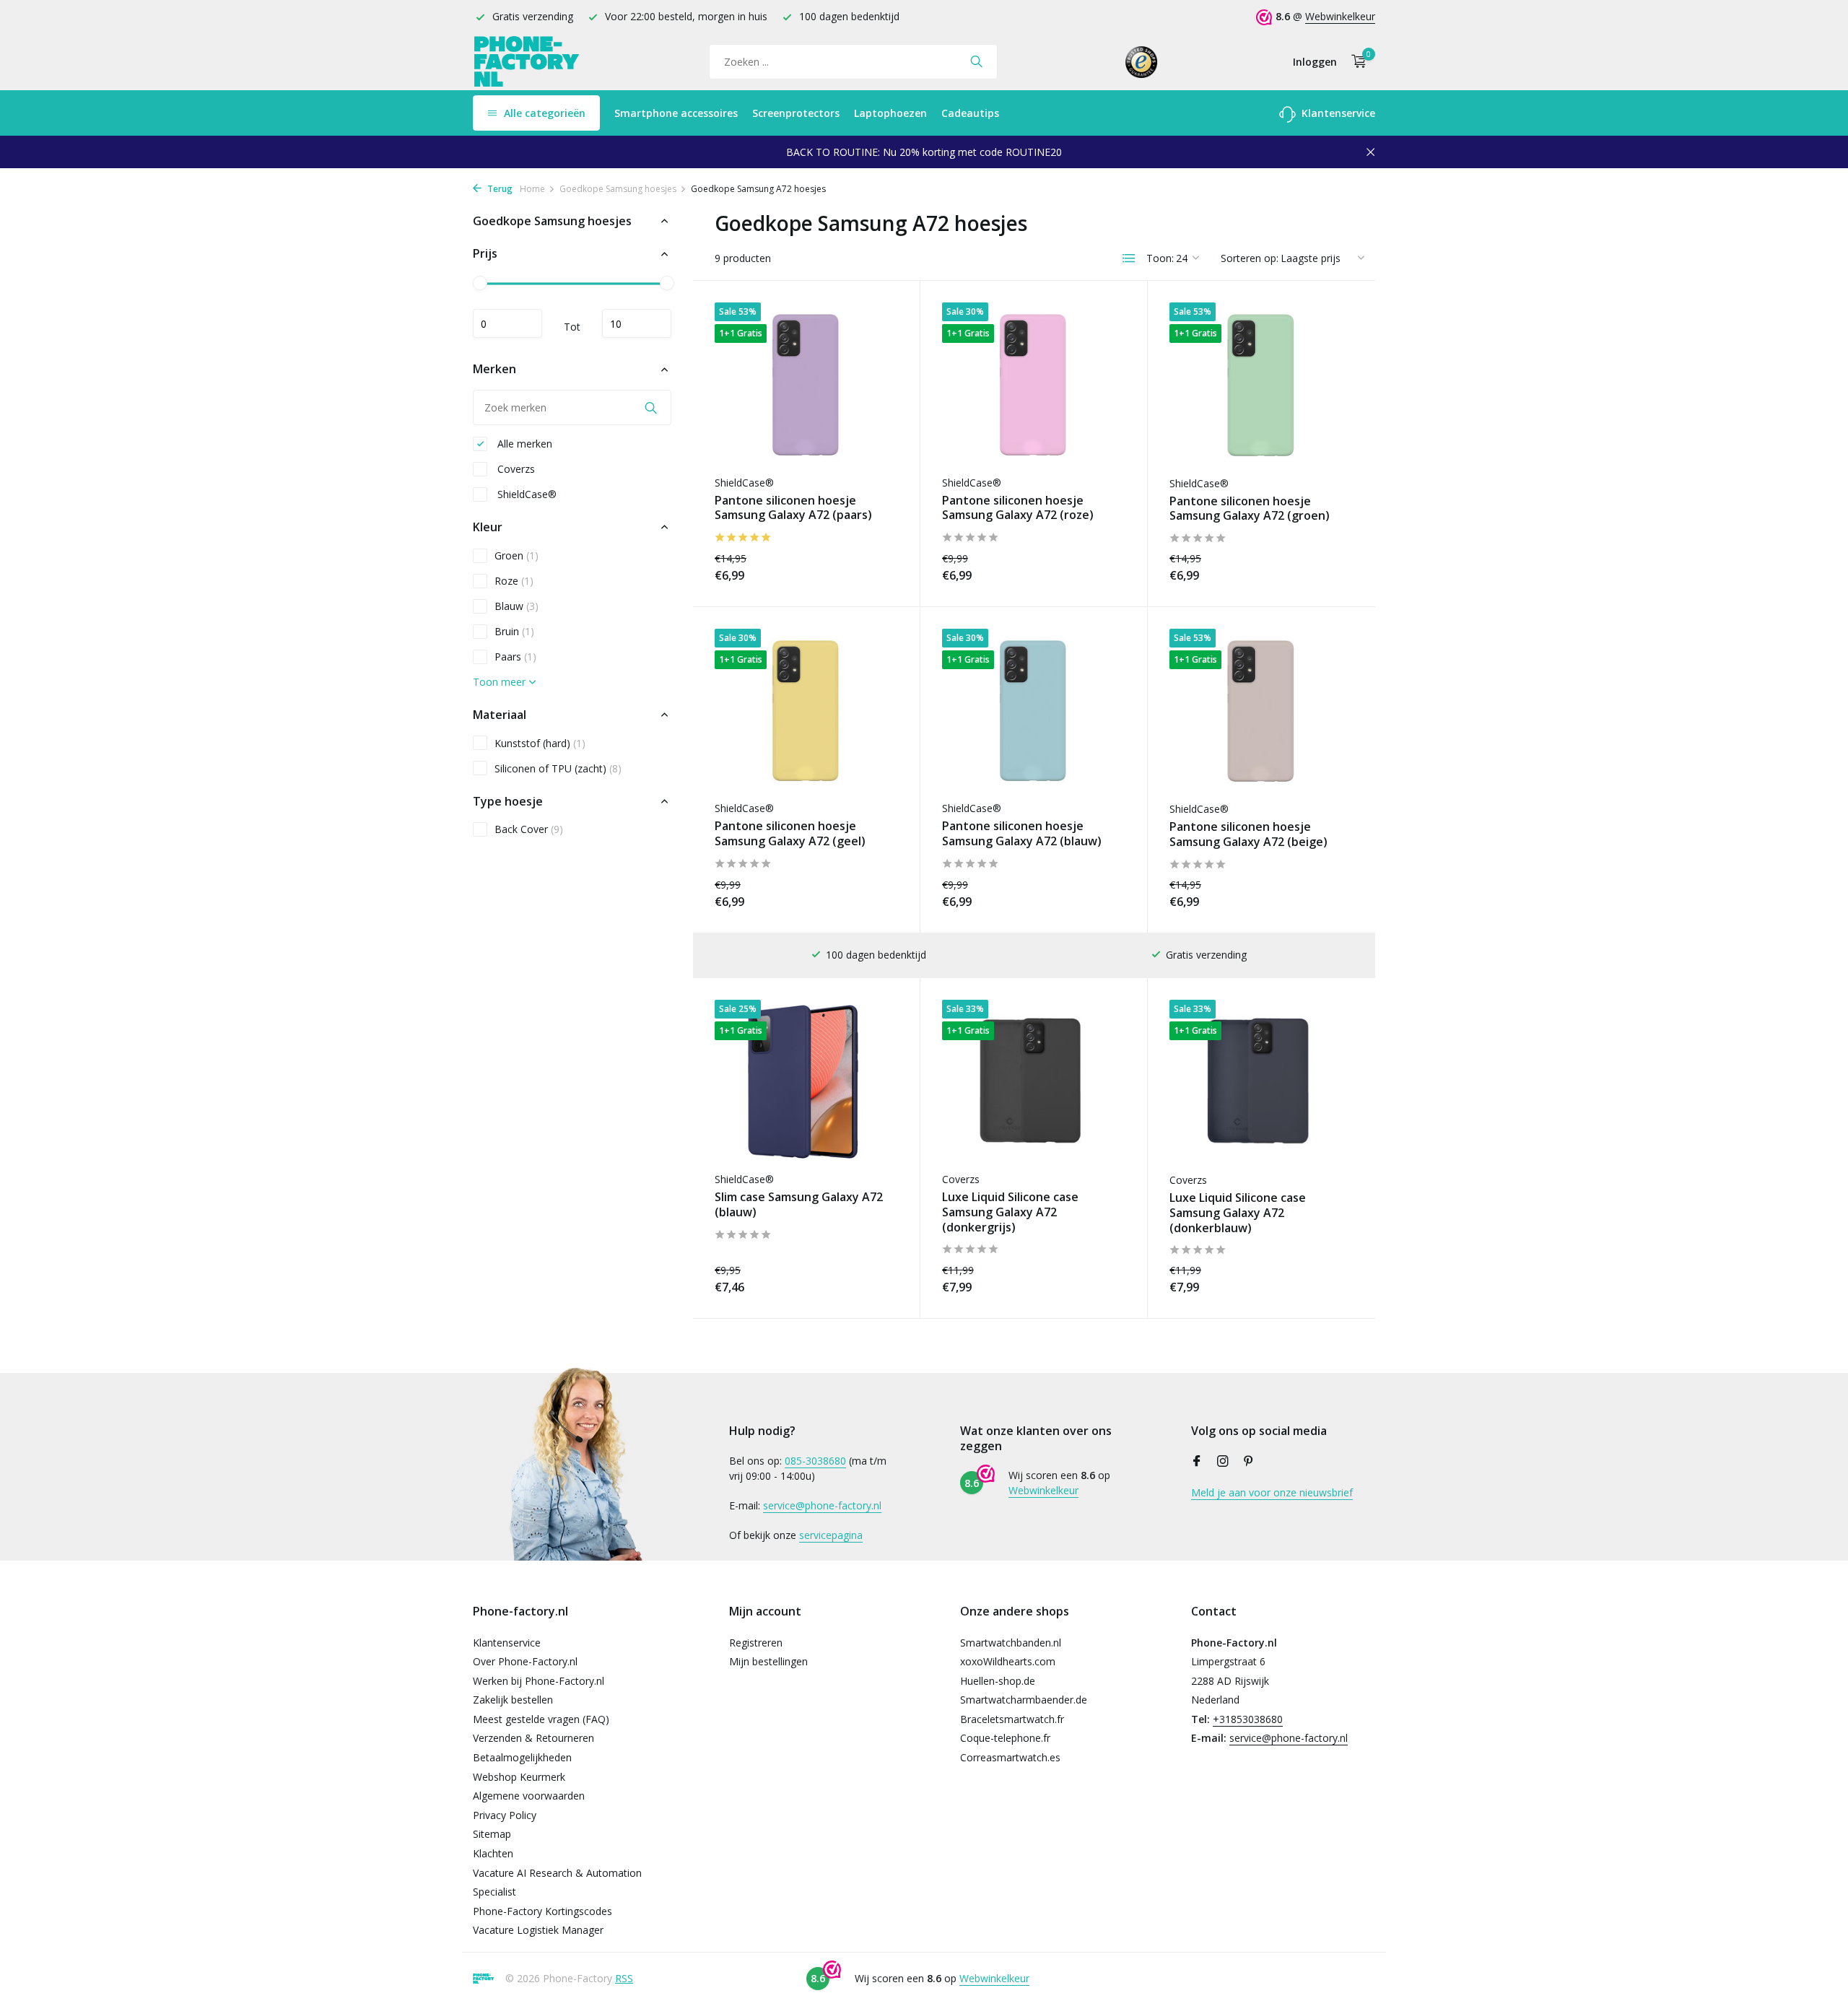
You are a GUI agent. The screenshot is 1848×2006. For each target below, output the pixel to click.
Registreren (756, 1643)
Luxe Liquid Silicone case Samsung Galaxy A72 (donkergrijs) (1010, 1212)
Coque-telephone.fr (1005, 1738)
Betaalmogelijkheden (522, 1757)
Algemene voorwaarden (529, 1796)
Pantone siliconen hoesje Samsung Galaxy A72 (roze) (1018, 508)
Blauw (517, 606)
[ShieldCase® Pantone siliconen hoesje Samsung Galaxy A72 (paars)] (806, 384)
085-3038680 (815, 1461)
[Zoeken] (976, 61)
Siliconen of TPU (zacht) (558, 768)
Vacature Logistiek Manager (538, 1930)
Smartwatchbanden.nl (1011, 1643)
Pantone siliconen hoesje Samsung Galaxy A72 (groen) (1250, 509)
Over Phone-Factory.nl (525, 1661)
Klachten (493, 1853)
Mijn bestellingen (768, 1661)
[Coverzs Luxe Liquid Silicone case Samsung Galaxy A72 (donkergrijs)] (1034, 1082)
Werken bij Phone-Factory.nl (539, 1681)
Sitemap (492, 1834)
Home (532, 189)
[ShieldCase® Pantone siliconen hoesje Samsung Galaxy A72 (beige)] (1261, 711)
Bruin (514, 631)
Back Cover (529, 830)
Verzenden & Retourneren (533, 1738)
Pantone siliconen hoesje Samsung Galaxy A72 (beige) (1248, 834)
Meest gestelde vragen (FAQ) (541, 1719)
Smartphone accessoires (676, 113)
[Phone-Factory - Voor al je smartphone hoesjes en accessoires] (527, 62)
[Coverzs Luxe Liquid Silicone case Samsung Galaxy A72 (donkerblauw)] (1261, 1082)
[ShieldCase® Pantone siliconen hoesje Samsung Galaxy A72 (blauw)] (1034, 711)
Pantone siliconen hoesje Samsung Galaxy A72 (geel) (790, 834)
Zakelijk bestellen (513, 1700)
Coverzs (515, 469)
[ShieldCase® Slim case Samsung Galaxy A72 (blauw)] (806, 1082)
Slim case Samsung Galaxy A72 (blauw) (799, 1205)
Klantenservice (1337, 113)
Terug (499, 189)
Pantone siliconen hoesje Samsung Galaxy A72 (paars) (793, 508)
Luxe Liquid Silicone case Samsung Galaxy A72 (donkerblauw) (1238, 1213)
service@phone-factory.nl (822, 1505)
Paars (515, 657)
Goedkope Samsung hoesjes (618, 189)
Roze (514, 581)
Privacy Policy (505, 1815)
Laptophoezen (890, 113)
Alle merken (523, 444)
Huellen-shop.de (998, 1681)
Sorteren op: (1250, 258)
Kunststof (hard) (540, 743)
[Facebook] (1197, 1462)
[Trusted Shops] (1142, 61)
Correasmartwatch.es (1010, 1757)
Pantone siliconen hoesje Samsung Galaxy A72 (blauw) (1022, 834)
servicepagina (831, 1535)
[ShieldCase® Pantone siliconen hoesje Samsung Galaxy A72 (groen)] (1261, 385)
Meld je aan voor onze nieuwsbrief (1272, 1492)
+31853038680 (1248, 1719)
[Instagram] (1223, 1462)
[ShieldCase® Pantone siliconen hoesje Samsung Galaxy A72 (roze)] (1034, 384)
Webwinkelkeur (1340, 16)
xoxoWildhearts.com (1008, 1661)
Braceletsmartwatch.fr (1012, 1719)
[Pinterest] (1249, 1462)
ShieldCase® (526, 494)
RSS (624, 1978)
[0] (1355, 62)
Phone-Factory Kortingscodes (542, 1911)
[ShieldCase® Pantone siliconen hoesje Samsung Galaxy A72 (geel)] (806, 711)
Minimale (507, 324)
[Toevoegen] (873, 567)
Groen (517, 555)
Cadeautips (970, 113)
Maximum (637, 324)
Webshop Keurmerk (519, 1777)
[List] (1129, 258)
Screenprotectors (796, 113)
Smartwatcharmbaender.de (1024, 1700)
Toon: (1160, 258)
